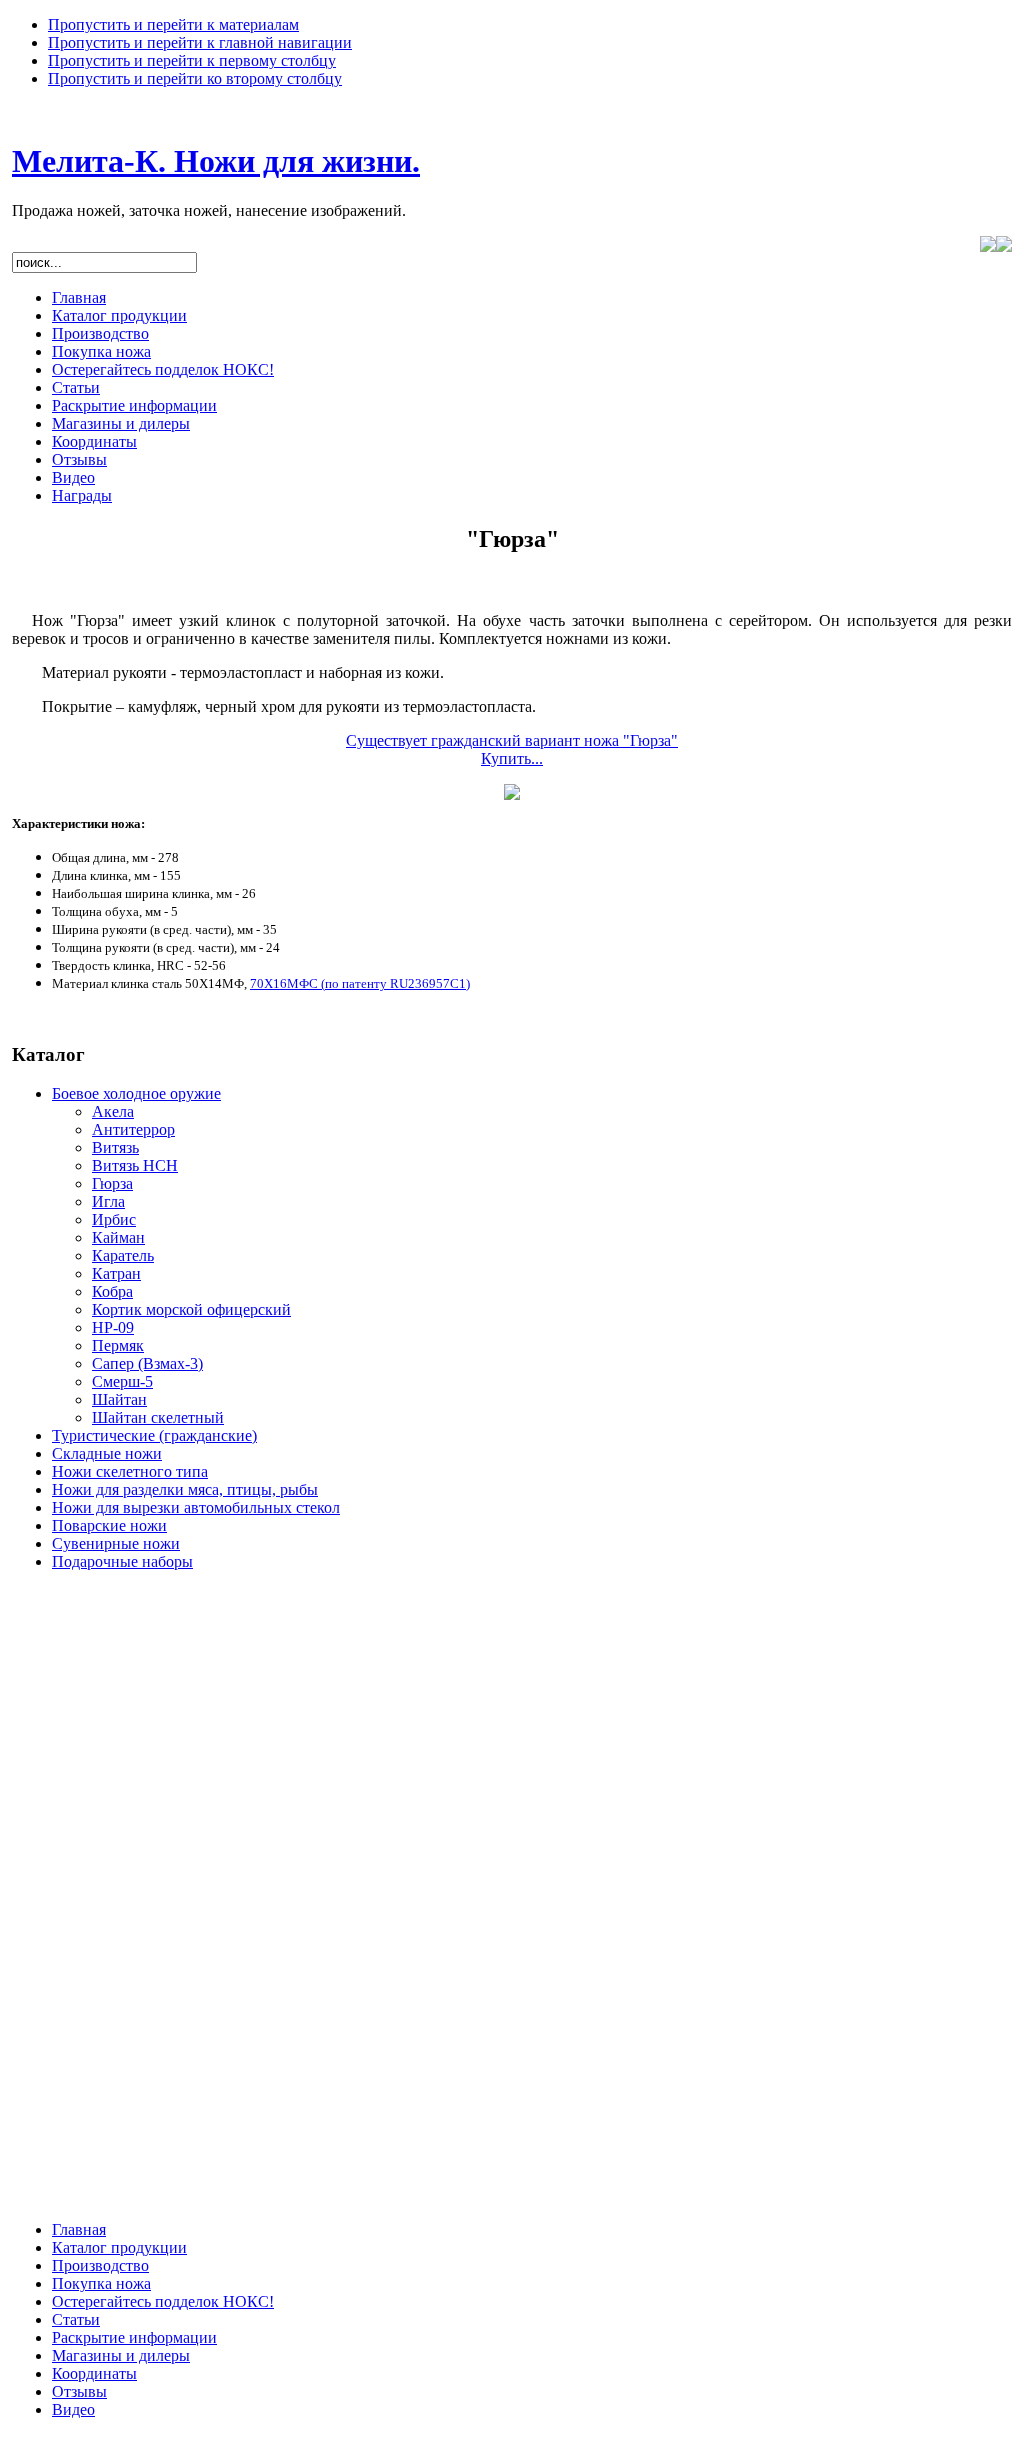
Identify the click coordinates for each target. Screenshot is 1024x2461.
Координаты (94, 441)
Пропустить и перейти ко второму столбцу (195, 78)
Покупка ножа (101, 351)
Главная (79, 297)
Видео (73, 477)
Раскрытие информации (134, 405)
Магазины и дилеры (121, 423)
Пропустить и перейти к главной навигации (200, 42)
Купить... (512, 758)
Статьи (76, 387)
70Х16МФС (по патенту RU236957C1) (360, 983)
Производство (100, 333)
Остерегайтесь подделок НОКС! (163, 369)
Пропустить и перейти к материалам (173, 24)
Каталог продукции (119, 315)
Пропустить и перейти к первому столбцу (192, 60)
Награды (82, 495)
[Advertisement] (92, 1905)
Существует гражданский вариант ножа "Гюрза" (512, 740)
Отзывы (79, 459)
